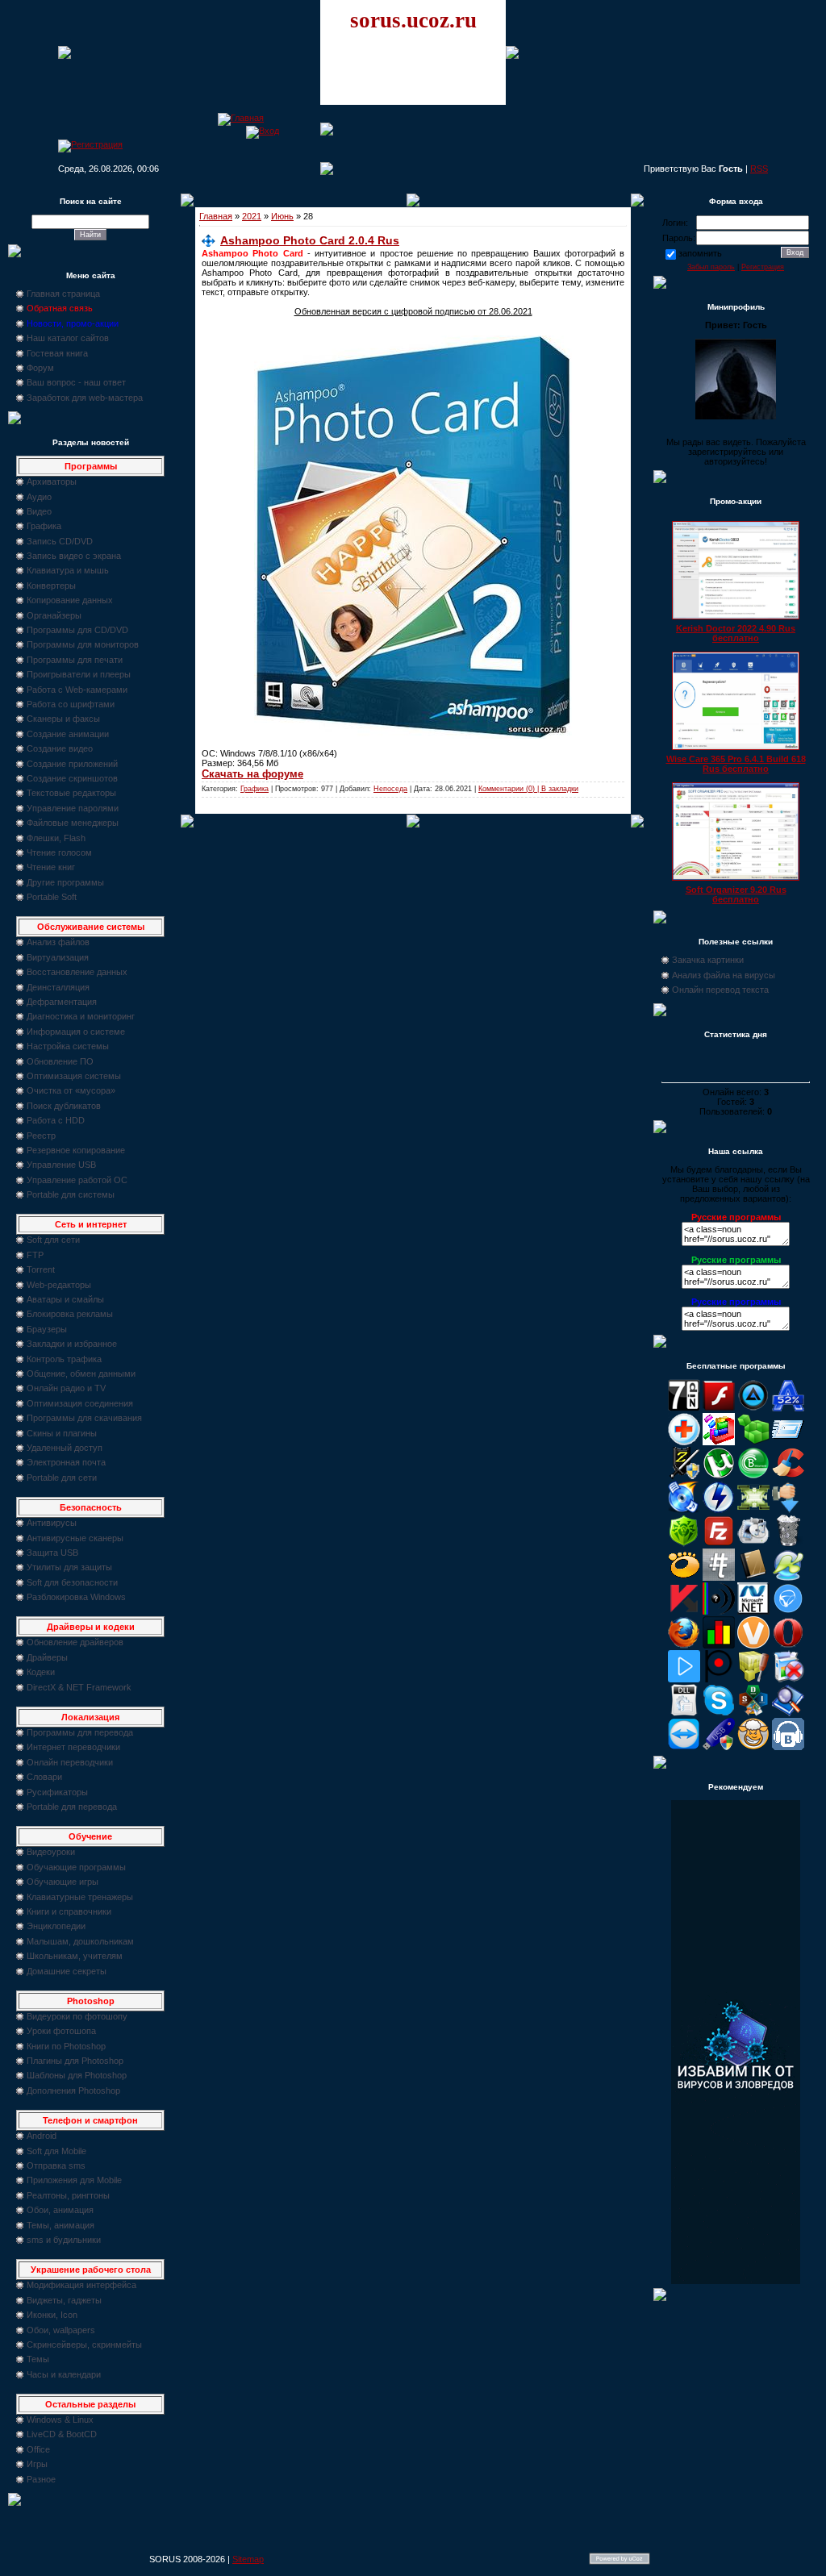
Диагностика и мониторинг (81, 1016)
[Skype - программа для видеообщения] (719, 1713)
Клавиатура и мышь (68, 570)
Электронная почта (66, 1462)
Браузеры (47, 1329)
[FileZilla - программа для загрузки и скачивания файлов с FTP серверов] (719, 1544)
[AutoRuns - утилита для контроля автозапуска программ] (788, 1442)
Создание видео (60, 748)
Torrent (41, 1269)
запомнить (700, 253)
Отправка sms (56, 2165)
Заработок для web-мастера (85, 398)
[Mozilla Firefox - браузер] (684, 1645)
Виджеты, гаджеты (64, 2300)
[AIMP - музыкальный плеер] (753, 1408)
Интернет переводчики (73, 1747)
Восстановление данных (77, 972)
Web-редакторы (59, 1285)
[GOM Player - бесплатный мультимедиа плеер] (684, 1578)
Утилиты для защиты (69, 1567)
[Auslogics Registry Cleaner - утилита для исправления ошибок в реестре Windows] (753, 1442)
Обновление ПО (60, 1061)
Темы (38, 2359)
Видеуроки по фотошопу (77, 2016)
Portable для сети (62, 1478)
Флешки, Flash (56, 838)
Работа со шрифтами (71, 704)
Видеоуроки (51, 1852)
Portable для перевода (72, 1807)
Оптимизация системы (74, 1076)
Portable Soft (52, 897)
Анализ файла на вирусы (724, 975)
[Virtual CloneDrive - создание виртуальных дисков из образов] (753, 1747)
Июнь (282, 216)
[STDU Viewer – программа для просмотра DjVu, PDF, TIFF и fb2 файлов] (788, 1713)
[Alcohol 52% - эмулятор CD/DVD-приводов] (788, 1408)
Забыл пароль (711, 267)
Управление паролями (73, 808)
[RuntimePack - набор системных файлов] (684, 1713)
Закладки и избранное (72, 1344)
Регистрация (763, 267)
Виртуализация (58, 957)
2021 (252, 216)
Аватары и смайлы (65, 1299)
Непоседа (390, 789)
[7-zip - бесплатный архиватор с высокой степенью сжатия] (684, 1408)
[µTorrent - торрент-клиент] (719, 1476)
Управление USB (61, 1165)
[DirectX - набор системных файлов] (753, 1510)
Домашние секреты (67, 1971)
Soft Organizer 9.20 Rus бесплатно (736, 894)
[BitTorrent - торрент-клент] (753, 1476)
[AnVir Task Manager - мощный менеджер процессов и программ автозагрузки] (684, 1442)
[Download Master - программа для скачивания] (788, 1510)
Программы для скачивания (84, 1418)
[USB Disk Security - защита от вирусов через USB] (719, 1747)
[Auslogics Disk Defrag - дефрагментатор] (719, 1442)
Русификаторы (57, 1792)
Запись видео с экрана (74, 556)
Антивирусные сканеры (75, 1538)
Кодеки (41, 1672)
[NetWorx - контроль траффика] (719, 1645)
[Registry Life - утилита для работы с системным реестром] (753, 1679)
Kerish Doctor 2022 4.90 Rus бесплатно (736, 633)
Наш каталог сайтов (68, 338)
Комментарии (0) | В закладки (528, 789)
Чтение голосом (59, 852)
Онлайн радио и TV (66, 1388)
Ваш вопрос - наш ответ (76, 382)
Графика (44, 526)
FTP (35, 1255)
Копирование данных (70, 600)
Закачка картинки (708, 960)
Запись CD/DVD (60, 541)
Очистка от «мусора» (71, 1090)
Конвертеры (51, 586)
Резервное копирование (76, 1150)
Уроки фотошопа (61, 2031)
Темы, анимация (60, 2225)
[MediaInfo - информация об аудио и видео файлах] (719, 1611)
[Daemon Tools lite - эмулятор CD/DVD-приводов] (719, 1510)
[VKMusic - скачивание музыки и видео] (788, 1747)
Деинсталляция (58, 987)
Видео (39, 511)
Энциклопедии (56, 1926)
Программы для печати (75, 660)
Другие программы (65, 882)
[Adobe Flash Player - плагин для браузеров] (719, 1408)
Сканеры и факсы (63, 719)
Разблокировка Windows (76, 1597)
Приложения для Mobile (74, 2180)
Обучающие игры (63, 1882)
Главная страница (63, 294)
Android (42, 2136)
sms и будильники (64, 2240)
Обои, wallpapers (61, 2330)
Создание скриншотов (72, 778)
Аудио (39, 497)
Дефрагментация (62, 1002)
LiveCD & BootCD (62, 2434)
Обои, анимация (60, 2210)
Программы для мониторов (83, 644)
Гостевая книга (57, 353)
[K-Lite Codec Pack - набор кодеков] (788, 1578)
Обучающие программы (76, 1867)
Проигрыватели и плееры (79, 674)
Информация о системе (76, 1032)
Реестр (41, 1136)
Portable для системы (71, 1194)
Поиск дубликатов (64, 1106)
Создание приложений (72, 764)
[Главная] (241, 118)
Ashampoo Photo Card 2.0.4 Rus (310, 240)
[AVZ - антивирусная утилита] (684, 1476)
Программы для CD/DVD (77, 630)
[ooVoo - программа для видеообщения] (753, 1645)
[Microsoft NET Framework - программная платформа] (753, 1611)
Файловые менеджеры (73, 823)
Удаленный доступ (65, 1448)
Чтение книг (51, 867)
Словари (44, 1777)
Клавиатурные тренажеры (80, 1897)
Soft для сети (53, 1240)
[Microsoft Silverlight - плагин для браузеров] (788, 1611)
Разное (41, 2479)
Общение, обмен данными (81, 1373)
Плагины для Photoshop (75, 2061)
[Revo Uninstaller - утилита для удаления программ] (788, 1679)
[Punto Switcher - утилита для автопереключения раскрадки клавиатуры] (719, 1679)
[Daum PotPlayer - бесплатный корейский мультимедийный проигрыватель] (684, 1679)
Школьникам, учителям (75, 1956)
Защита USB (52, 1553)
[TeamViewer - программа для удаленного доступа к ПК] (684, 1747)
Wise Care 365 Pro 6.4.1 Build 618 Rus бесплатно (736, 764)
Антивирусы (52, 1523)
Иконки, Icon (52, 2315)
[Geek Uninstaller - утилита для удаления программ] (788, 1544)
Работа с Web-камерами (77, 690)
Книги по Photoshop (66, 2046)
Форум (40, 368)
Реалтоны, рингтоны (68, 2195)
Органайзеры (54, 615)
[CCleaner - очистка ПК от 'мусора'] (788, 1476)
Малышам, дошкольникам (80, 1941)
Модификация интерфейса (81, 2285)
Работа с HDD (56, 1120)
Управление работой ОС (77, 1180)
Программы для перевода (80, 1732)
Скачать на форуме (252, 774)
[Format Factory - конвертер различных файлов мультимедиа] (753, 1544)
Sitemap (248, 2559)
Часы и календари (64, 2374)
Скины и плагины (62, 1433)
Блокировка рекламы (70, 1314)
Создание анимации (68, 734)
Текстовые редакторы (71, 793)
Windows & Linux (60, 2420)
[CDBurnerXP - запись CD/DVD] (684, 1510)
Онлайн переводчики (70, 1762)
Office (38, 2449)
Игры (37, 2464)
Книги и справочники (69, 1911)
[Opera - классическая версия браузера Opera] (788, 1645)
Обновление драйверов (75, 1642)
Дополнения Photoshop (73, 2090)
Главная (216, 216)
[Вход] (263, 131)
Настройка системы (68, 1046)
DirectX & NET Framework (79, 1687)
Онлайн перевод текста (720, 990)
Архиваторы (52, 481)
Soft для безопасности (72, 1582)
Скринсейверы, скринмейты (84, 2345)
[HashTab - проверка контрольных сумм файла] (719, 1578)
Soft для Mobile (56, 2151)
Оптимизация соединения (80, 1403)
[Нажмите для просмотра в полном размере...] (413, 736)
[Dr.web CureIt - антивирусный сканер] (684, 1544)
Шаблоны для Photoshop (77, 2075)
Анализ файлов (58, 942)
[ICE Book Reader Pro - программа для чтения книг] (753, 1578)
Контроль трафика (64, 1359)
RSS (759, 169)
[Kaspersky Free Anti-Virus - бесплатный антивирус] (684, 1611)
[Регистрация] (90, 144)
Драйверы (47, 1657)
